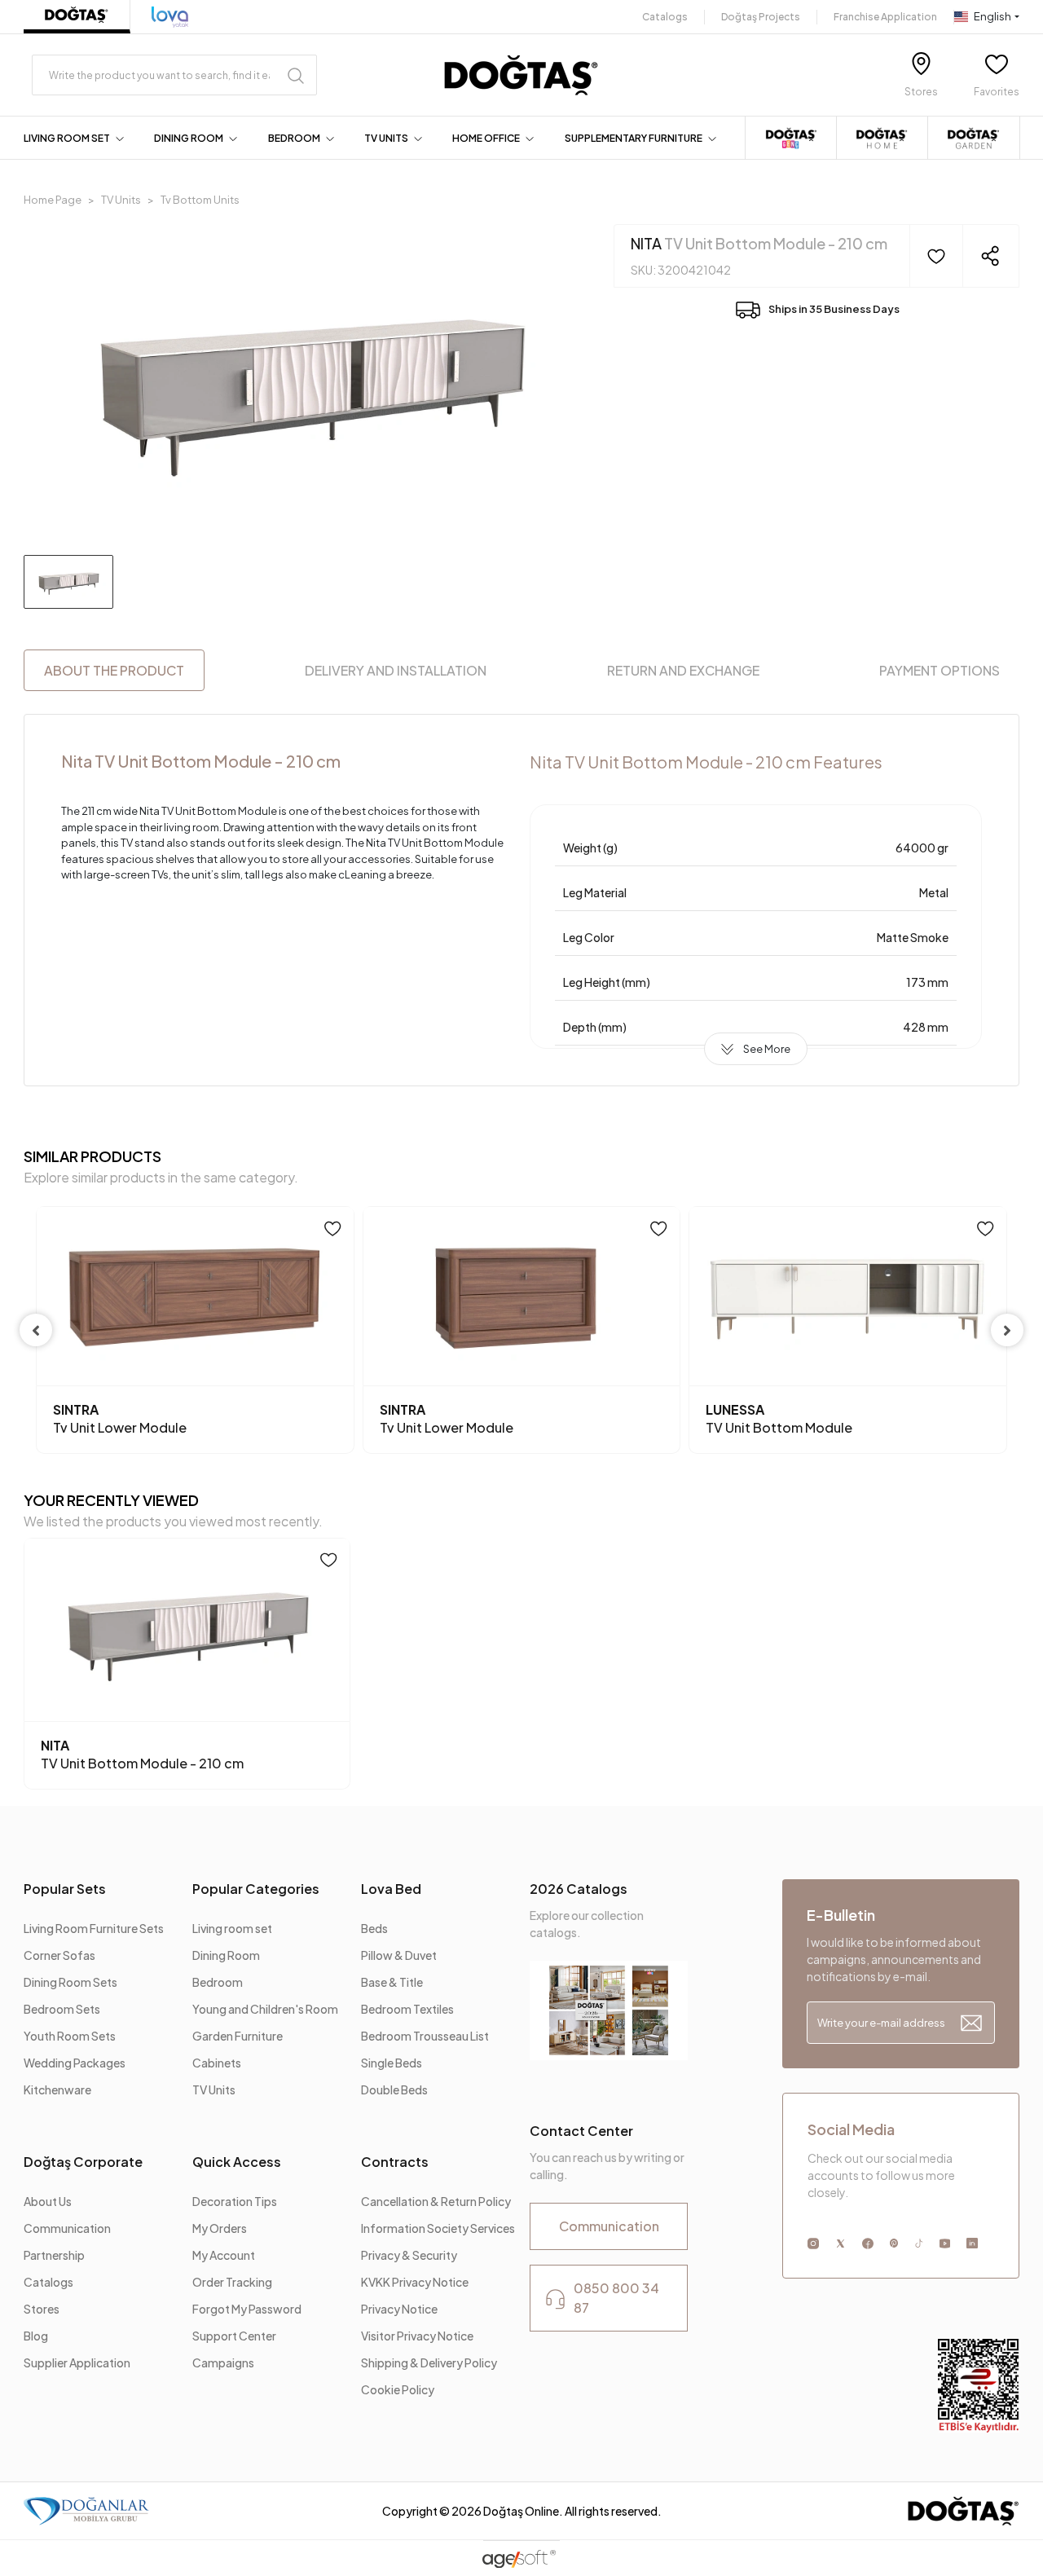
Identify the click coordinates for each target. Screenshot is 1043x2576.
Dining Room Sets (70, 1982)
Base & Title (392, 1982)
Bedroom (218, 1982)
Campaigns (223, 2362)
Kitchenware (57, 2089)
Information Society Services (438, 2228)
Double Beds (394, 2089)
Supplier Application (77, 2362)
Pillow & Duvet (399, 1955)
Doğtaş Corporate (83, 2162)
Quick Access (237, 2162)
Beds (374, 1928)
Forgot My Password (247, 2309)
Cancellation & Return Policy (436, 2201)
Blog (36, 2336)
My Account (224, 2255)
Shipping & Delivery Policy (429, 2362)
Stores (42, 2309)
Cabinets (217, 2063)
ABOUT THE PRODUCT (114, 670)
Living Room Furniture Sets (94, 1928)
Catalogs (665, 17)
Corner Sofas (59, 1955)
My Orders (220, 2228)
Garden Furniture (238, 2036)
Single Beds (392, 2063)
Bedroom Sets (62, 2009)
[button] (77, 139)
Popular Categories (256, 1889)
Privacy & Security (409, 2255)
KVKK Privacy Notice (415, 2282)
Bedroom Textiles (407, 2009)
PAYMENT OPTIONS (940, 670)
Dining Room (226, 1955)
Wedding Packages (75, 2063)
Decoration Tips (235, 2201)
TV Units (214, 2089)
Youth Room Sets (70, 2036)
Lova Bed (391, 1889)
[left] (36, 1330)
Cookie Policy (398, 2389)
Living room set (232, 1928)
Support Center (234, 2336)
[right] (1007, 1330)
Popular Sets (65, 1889)
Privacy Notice (399, 2309)
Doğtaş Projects (761, 17)
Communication (67, 2228)
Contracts (395, 2162)
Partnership (54, 2255)
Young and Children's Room (265, 2009)
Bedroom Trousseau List (425, 2036)
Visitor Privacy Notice (417, 2336)
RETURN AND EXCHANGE (683, 670)
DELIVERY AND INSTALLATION (396, 670)
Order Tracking (232, 2282)
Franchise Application (885, 17)
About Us (48, 2201)
